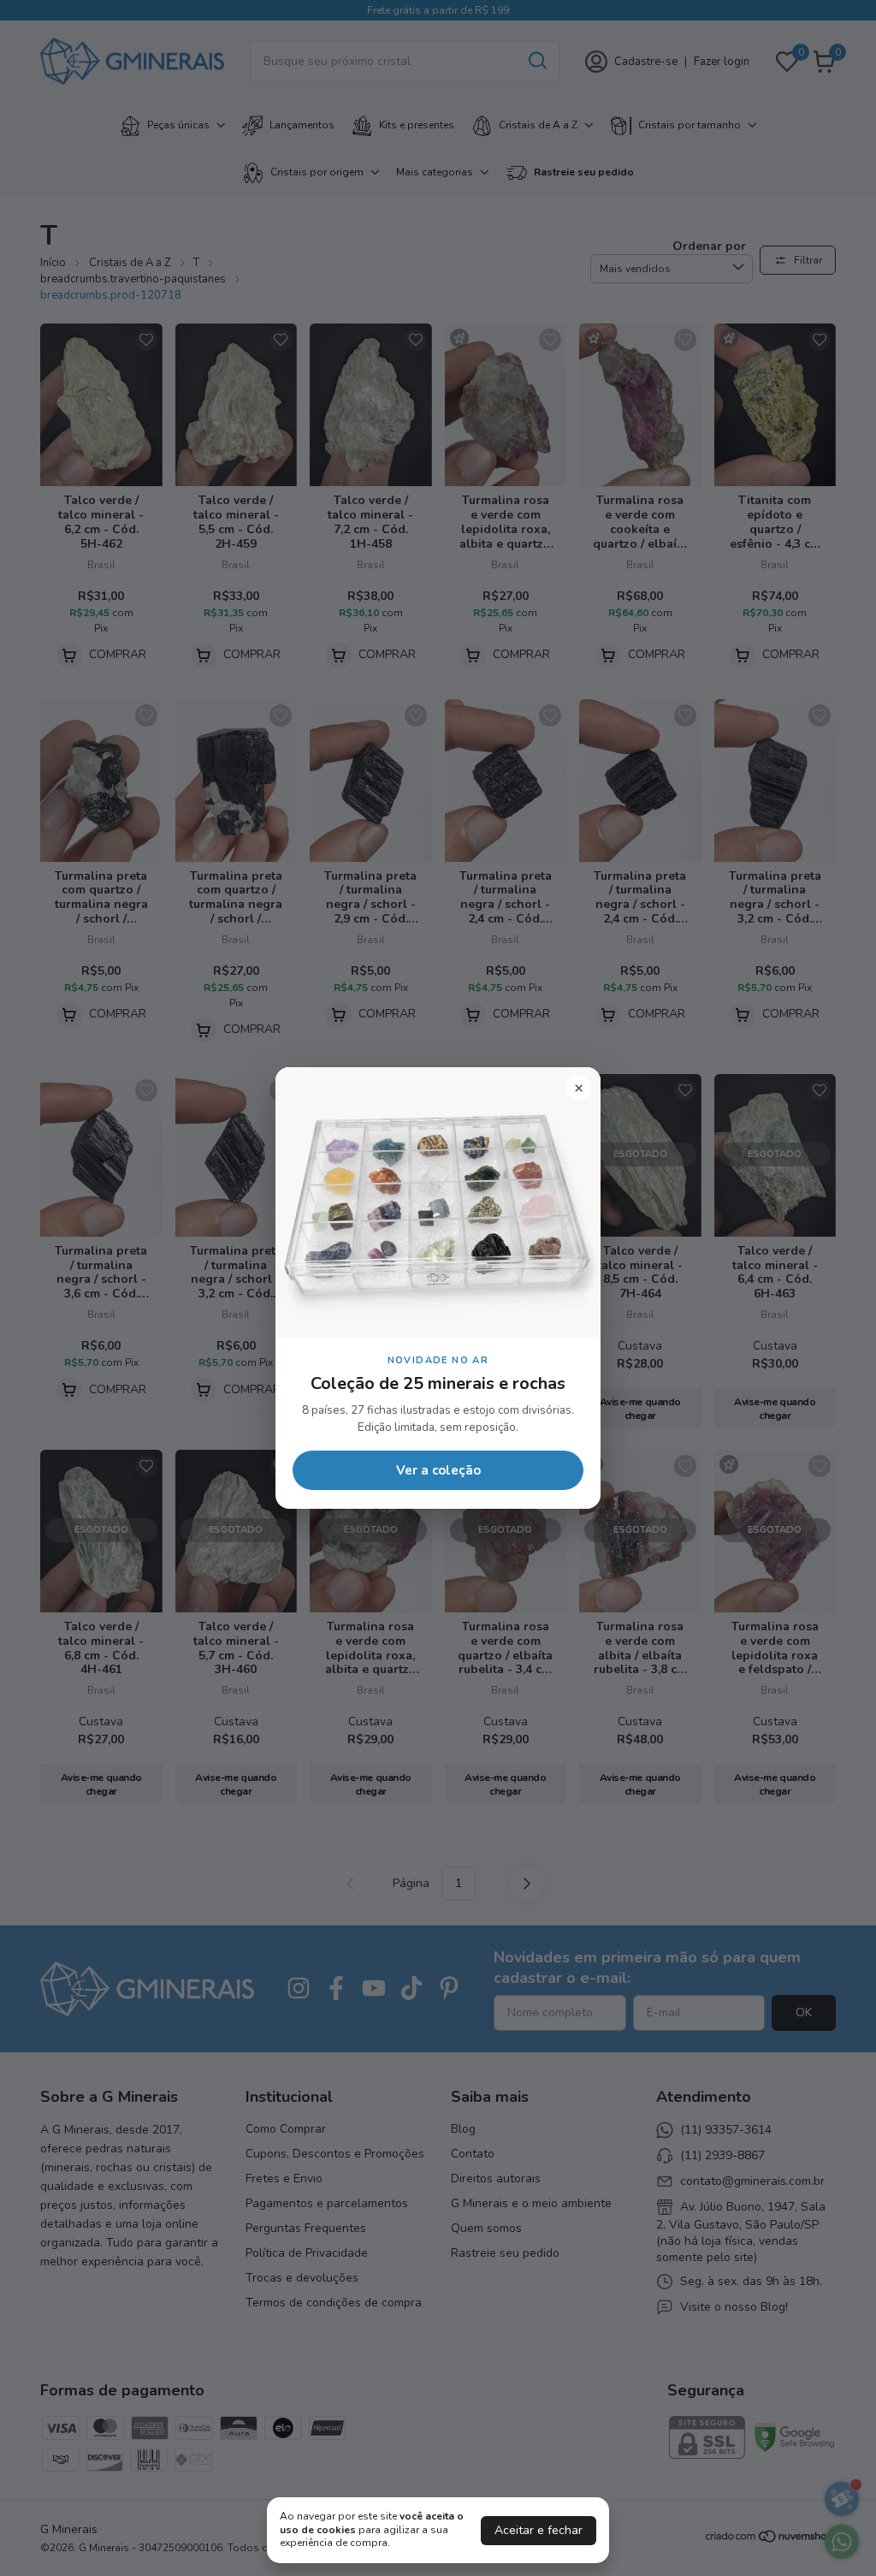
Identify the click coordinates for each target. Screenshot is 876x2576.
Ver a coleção (438, 1470)
